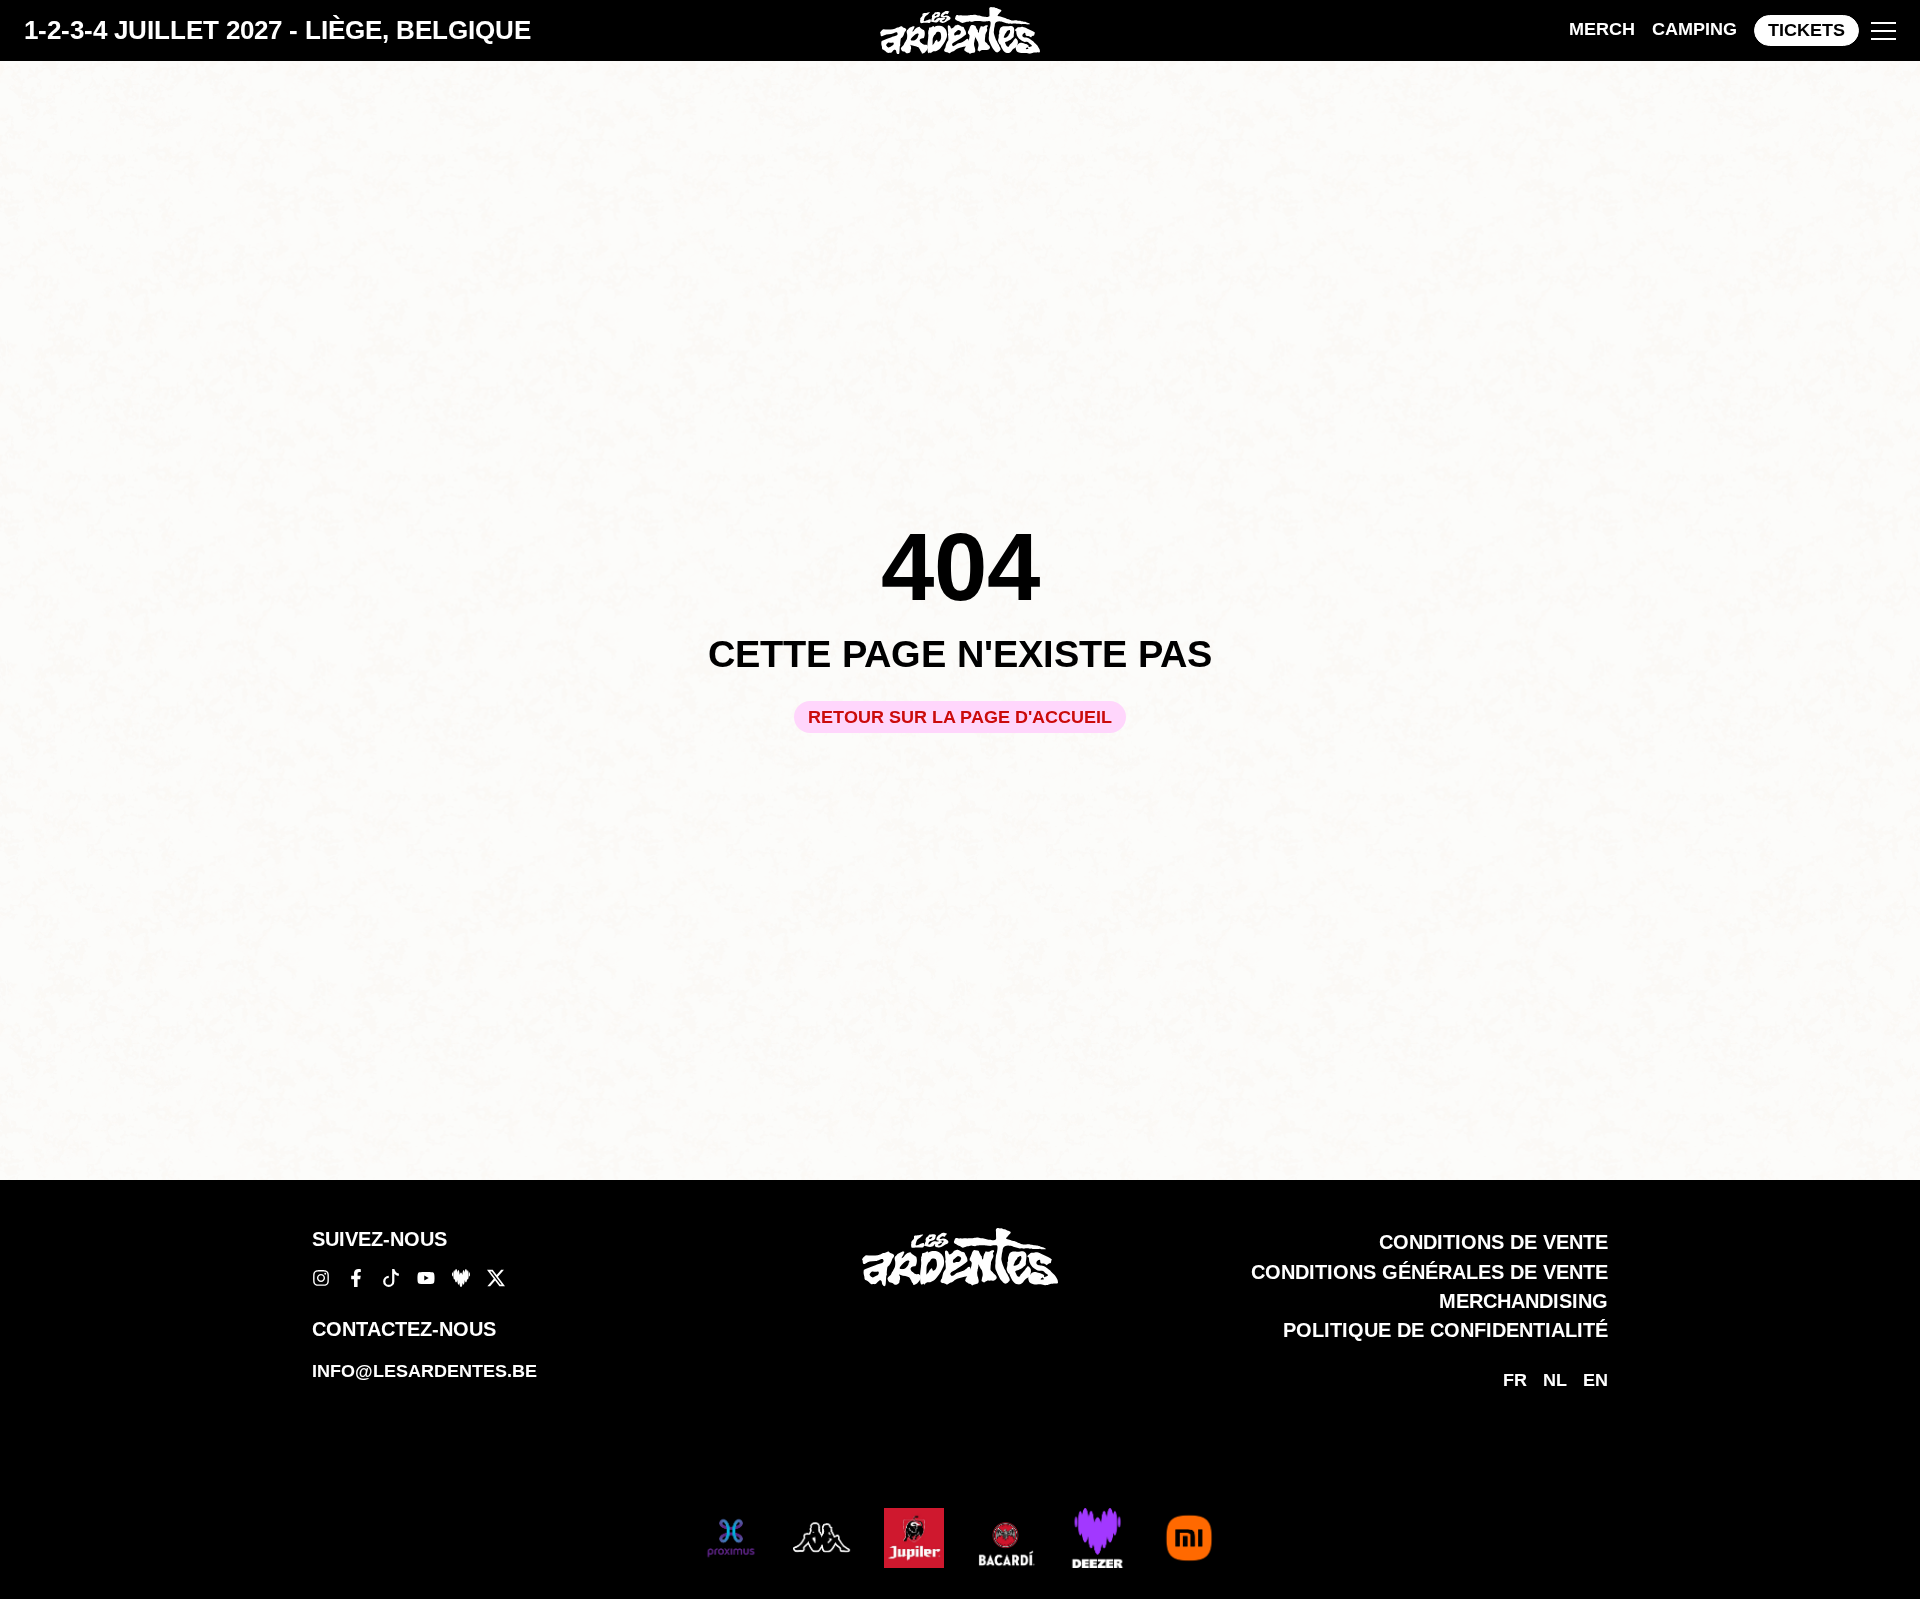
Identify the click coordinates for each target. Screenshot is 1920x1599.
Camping (1694, 29)
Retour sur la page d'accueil (960, 717)
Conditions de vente (1493, 1242)
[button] (1883, 31)
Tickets (1806, 30)
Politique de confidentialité (1445, 1330)
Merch (1602, 29)
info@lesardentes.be (424, 1371)
